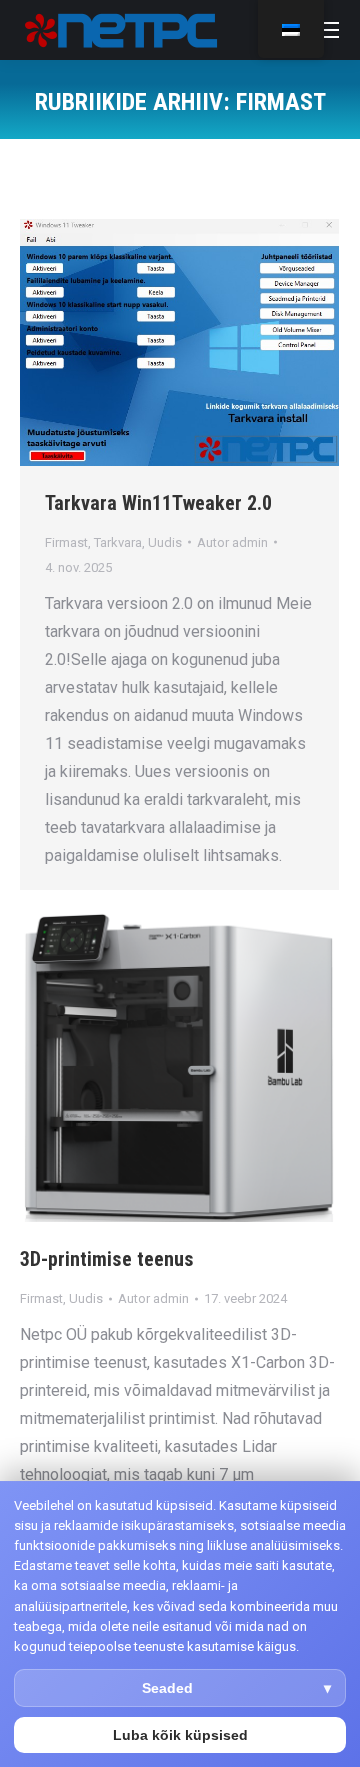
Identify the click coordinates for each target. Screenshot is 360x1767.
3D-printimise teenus (107, 1259)
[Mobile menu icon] (328, 30)
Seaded (167, 1688)
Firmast (66, 542)
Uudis (165, 542)
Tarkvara (118, 542)
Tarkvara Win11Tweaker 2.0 (158, 503)
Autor (232, 542)
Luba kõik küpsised (180, 1735)
